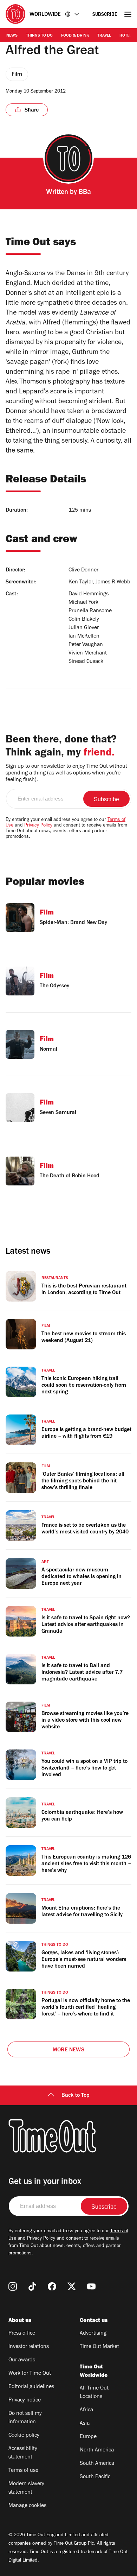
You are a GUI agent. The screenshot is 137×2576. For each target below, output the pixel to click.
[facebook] (52, 2286)
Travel (104, 36)
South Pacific (95, 2477)
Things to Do (39, 36)
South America (97, 2464)
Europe (88, 2437)
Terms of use (23, 2471)
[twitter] (72, 2286)
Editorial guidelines (31, 2387)
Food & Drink (75, 36)
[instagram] (13, 2286)
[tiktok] (32, 2286)
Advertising (93, 2334)
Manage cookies (27, 2506)
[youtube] (91, 2286)
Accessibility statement (23, 2453)
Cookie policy (24, 2436)
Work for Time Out (30, 2374)
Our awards (22, 2360)
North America (97, 2450)
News (12, 36)
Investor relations (29, 2347)
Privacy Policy (38, 826)
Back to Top (76, 2096)
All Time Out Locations (94, 2393)
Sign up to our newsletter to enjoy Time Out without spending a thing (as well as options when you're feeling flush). (66, 773)
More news (68, 2050)
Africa (86, 2410)
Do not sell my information (25, 2418)
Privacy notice (25, 2400)
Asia (85, 2424)
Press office (22, 2334)
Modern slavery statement (26, 2488)
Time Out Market (99, 2347)
